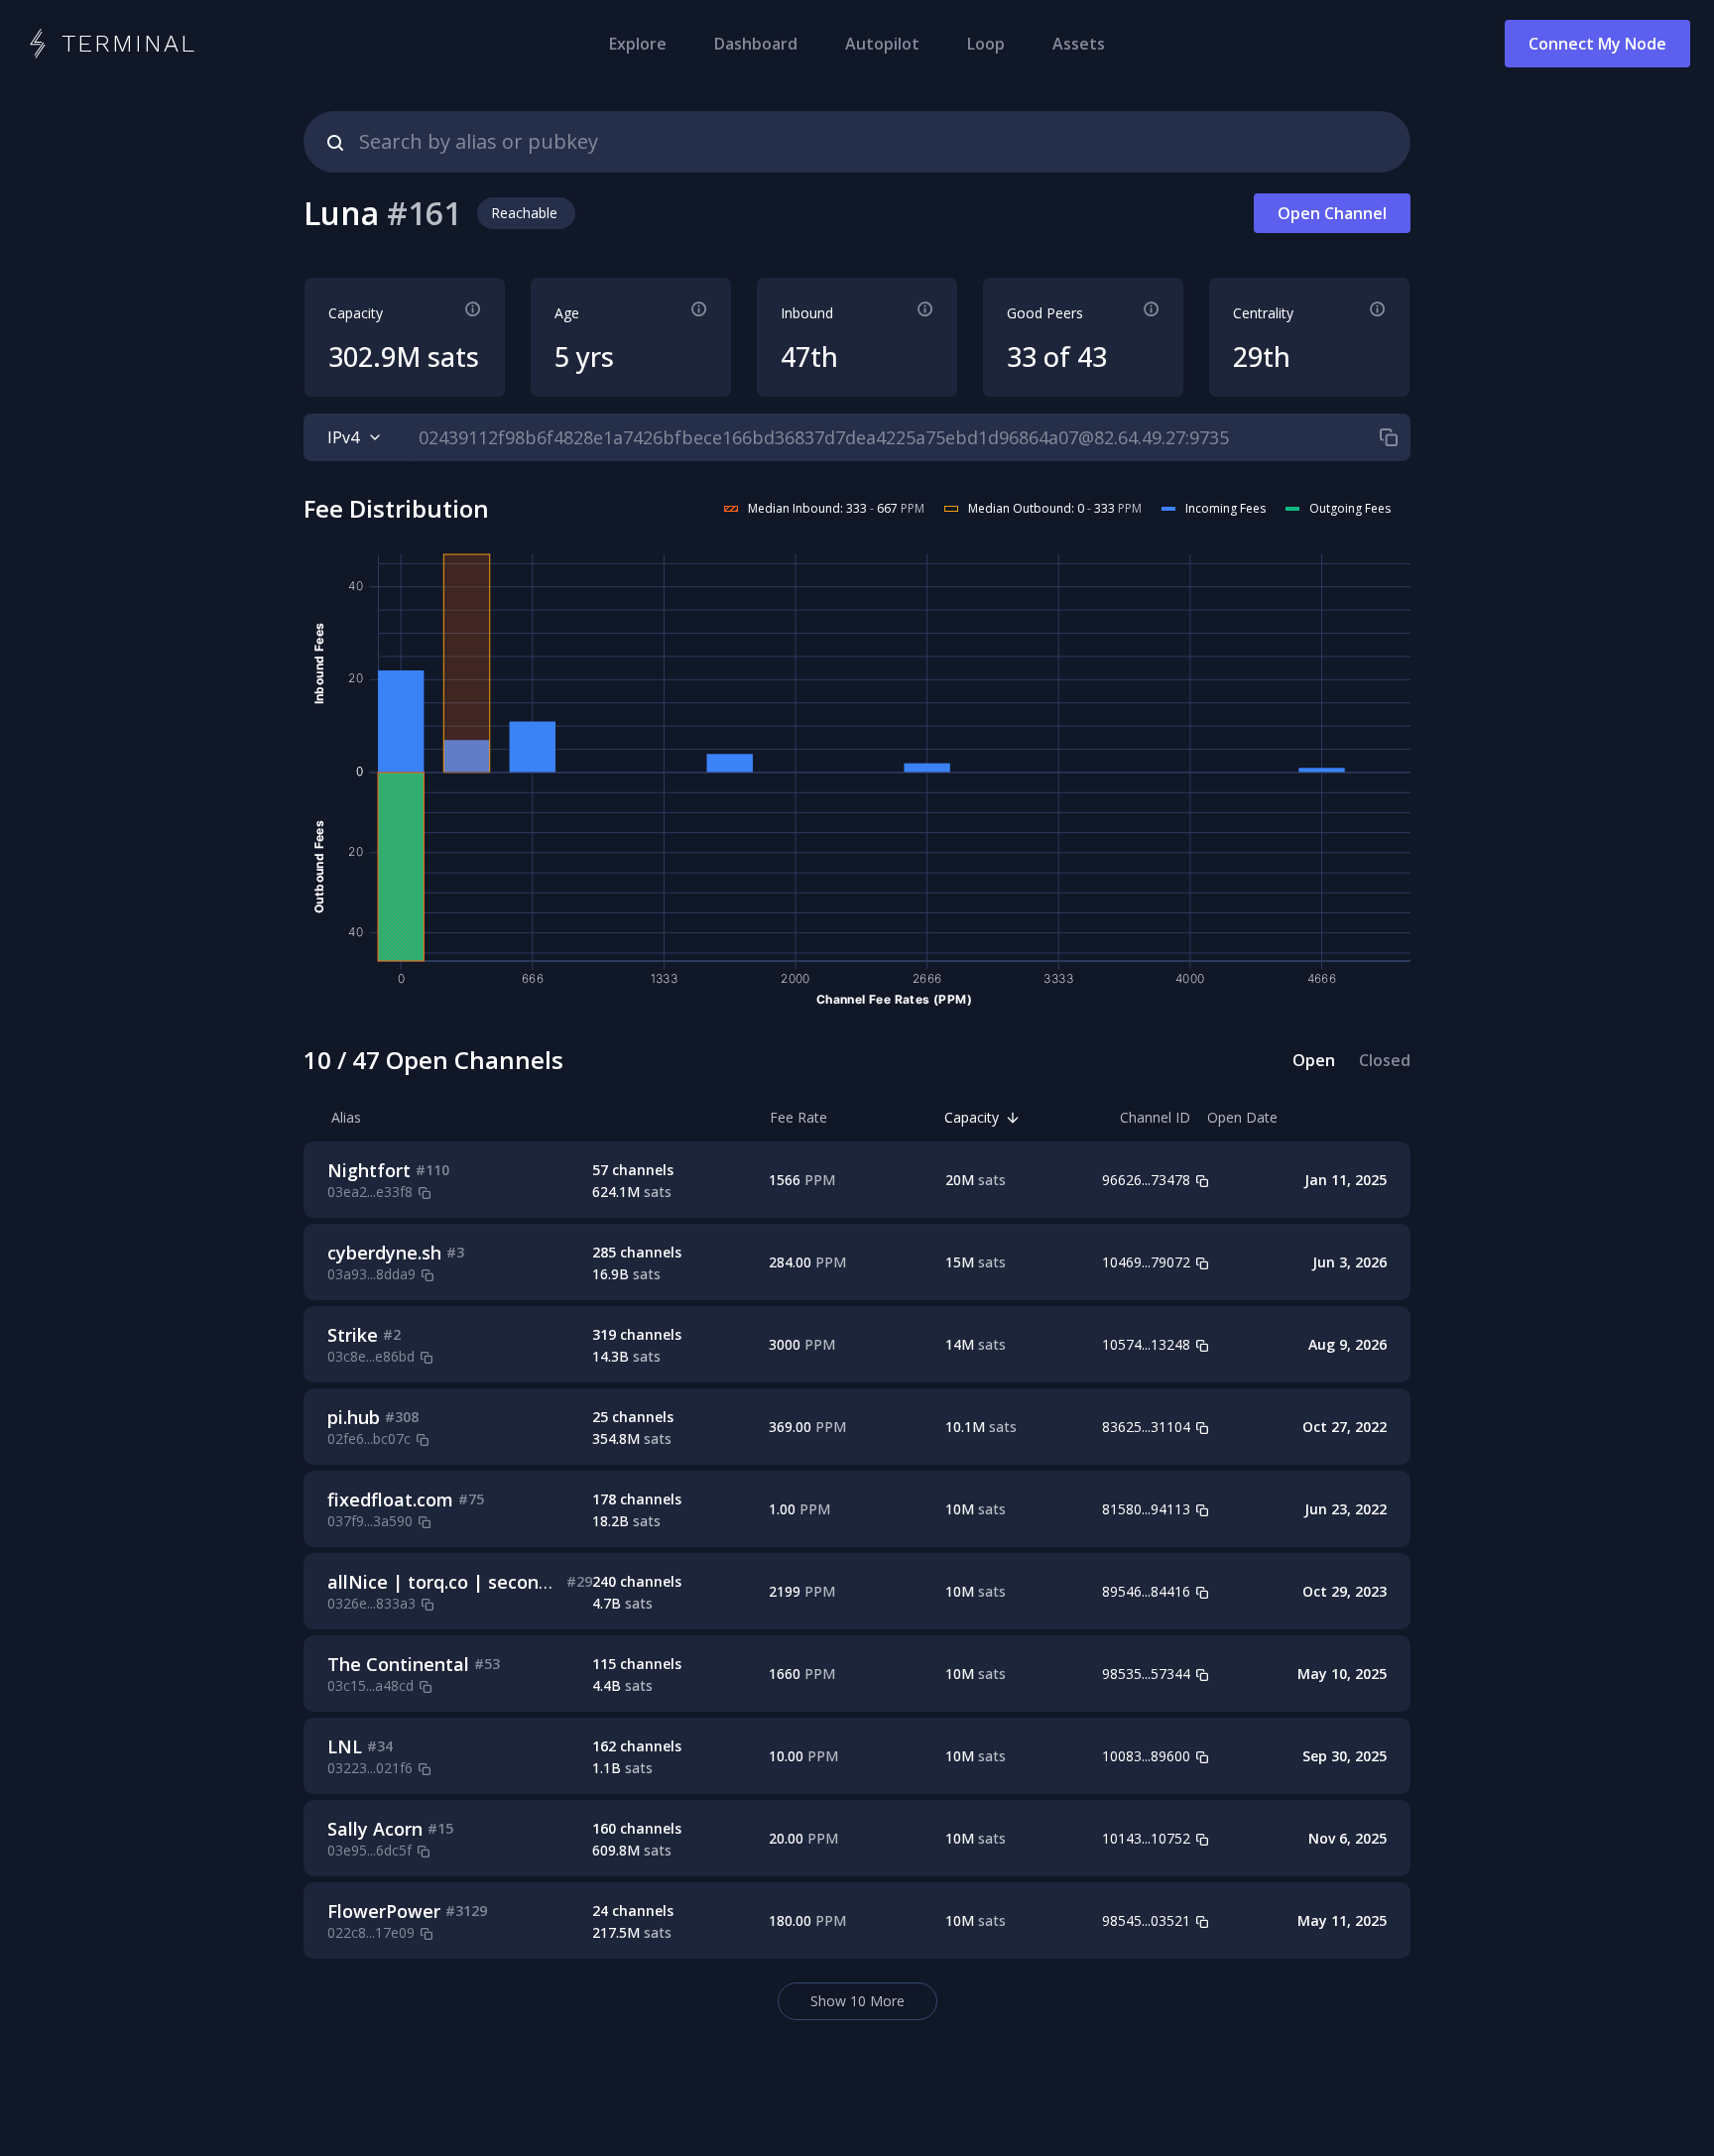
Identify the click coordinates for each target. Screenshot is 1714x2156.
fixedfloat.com (390, 1499)
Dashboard (756, 44)
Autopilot (882, 44)
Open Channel (1332, 213)
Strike (353, 1335)
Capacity (972, 1117)
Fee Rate (798, 1117)
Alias (346, 1117)
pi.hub (354, 1417)
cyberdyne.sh (384, 1253)
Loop (986, 44)
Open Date (1242, 1117)
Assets (1079, 44)
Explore (638, 44)
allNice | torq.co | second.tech (460, 1582)
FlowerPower (384, 1911)
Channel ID (1155, 1117)
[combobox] (857, 142)
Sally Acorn (375, 1829)
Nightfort (369, 1170)
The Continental (398, 1664)
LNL (345, 1746)
